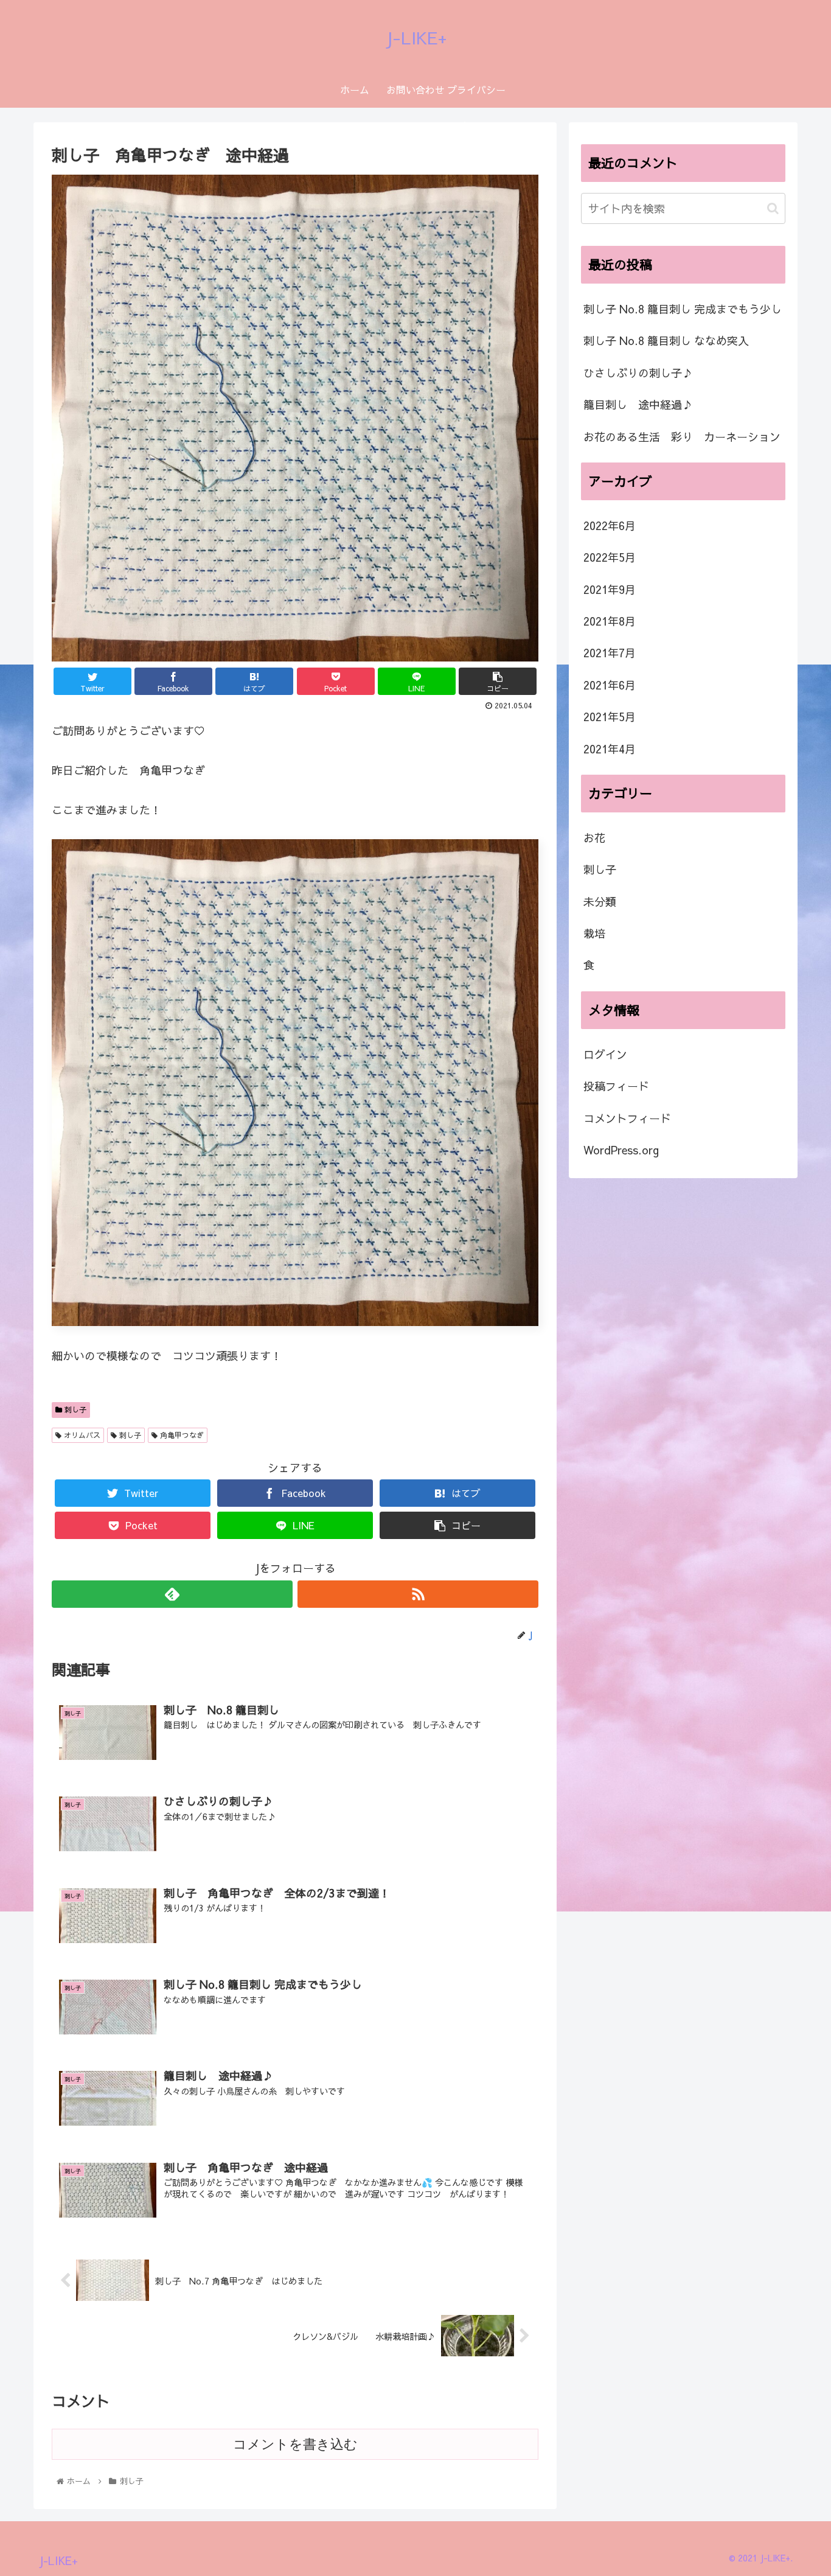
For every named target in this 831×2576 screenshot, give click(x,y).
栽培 (594, 933)
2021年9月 (610, 589)
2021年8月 (610, 621)
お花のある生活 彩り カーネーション (682, 437)
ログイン (605, 1054)
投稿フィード (616, 1086)
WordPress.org (621, 1150)
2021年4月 (610, 749)
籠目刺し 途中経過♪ (638, 404)
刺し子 (74, 1409)
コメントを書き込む (295, 2444)
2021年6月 (610, 685)
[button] (773, 208)
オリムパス (81, 1435)
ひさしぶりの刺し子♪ (638, 373)
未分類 (600, 902)
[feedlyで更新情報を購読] (172, 1594)
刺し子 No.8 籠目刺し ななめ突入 (666, 340)
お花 (594, 838)
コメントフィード (627, 1118)
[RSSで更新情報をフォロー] (418, 1594)
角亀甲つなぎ (181, 1435)
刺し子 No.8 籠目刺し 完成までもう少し (683, 309)
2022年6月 (610, 525)
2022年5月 (610, 557)
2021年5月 (610, 717)
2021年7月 (610, 653)
